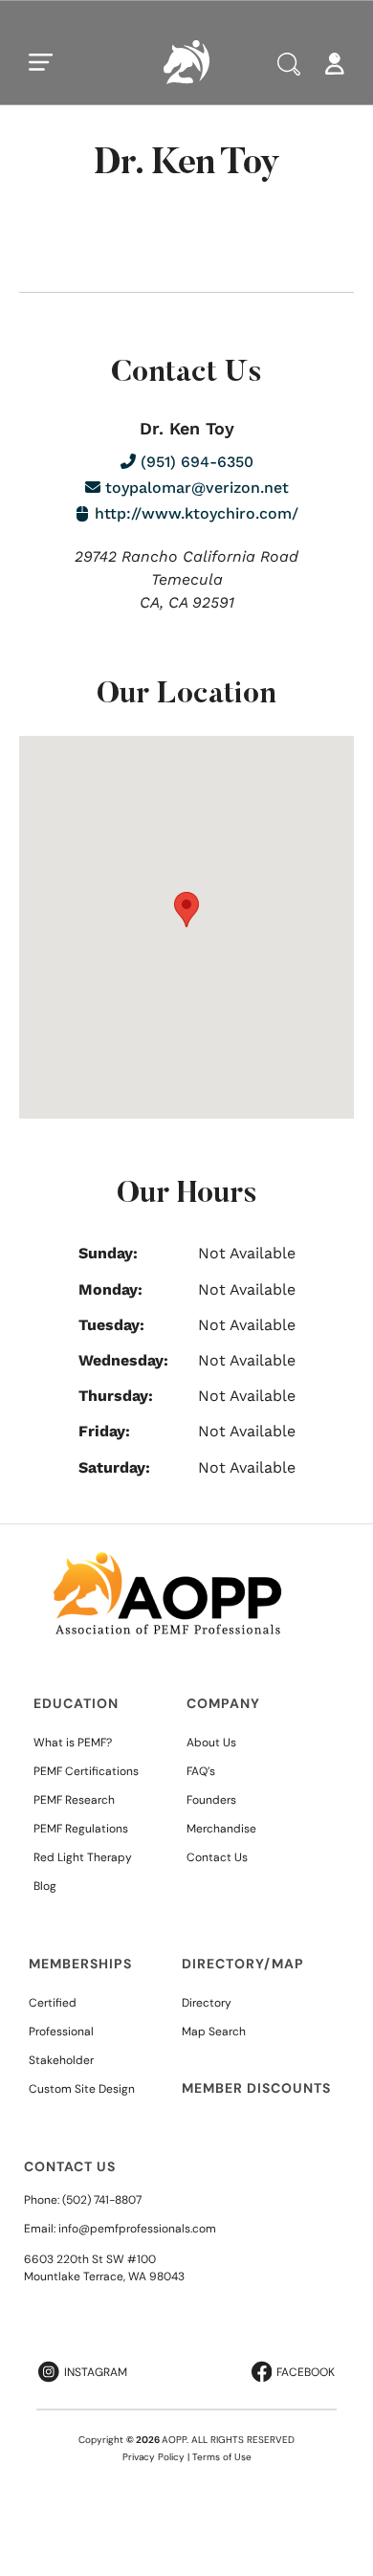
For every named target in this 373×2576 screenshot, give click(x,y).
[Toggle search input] (289, 64)
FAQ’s (201, 1771)
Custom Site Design (82, 2089)
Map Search (214, 2032)
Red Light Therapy (83, 1857)
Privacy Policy (154, 2457)
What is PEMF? (73, 1743)
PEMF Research (74, 1800)
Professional (61, 2032)
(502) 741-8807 (102, 2200)
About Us (211, 1743)
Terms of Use (222, 2457)
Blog (45, 1886)
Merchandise (221, 1829)
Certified (53, 2003)
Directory (207, 2003)
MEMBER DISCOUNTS (256, 2088)
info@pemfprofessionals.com (137, 2229)
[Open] (41, 62)
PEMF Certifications (86, 1771)
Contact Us (217, 1857)
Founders (211, 1800)
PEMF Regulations (81, 1829)
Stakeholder (61, 2060)
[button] (186, 910)
